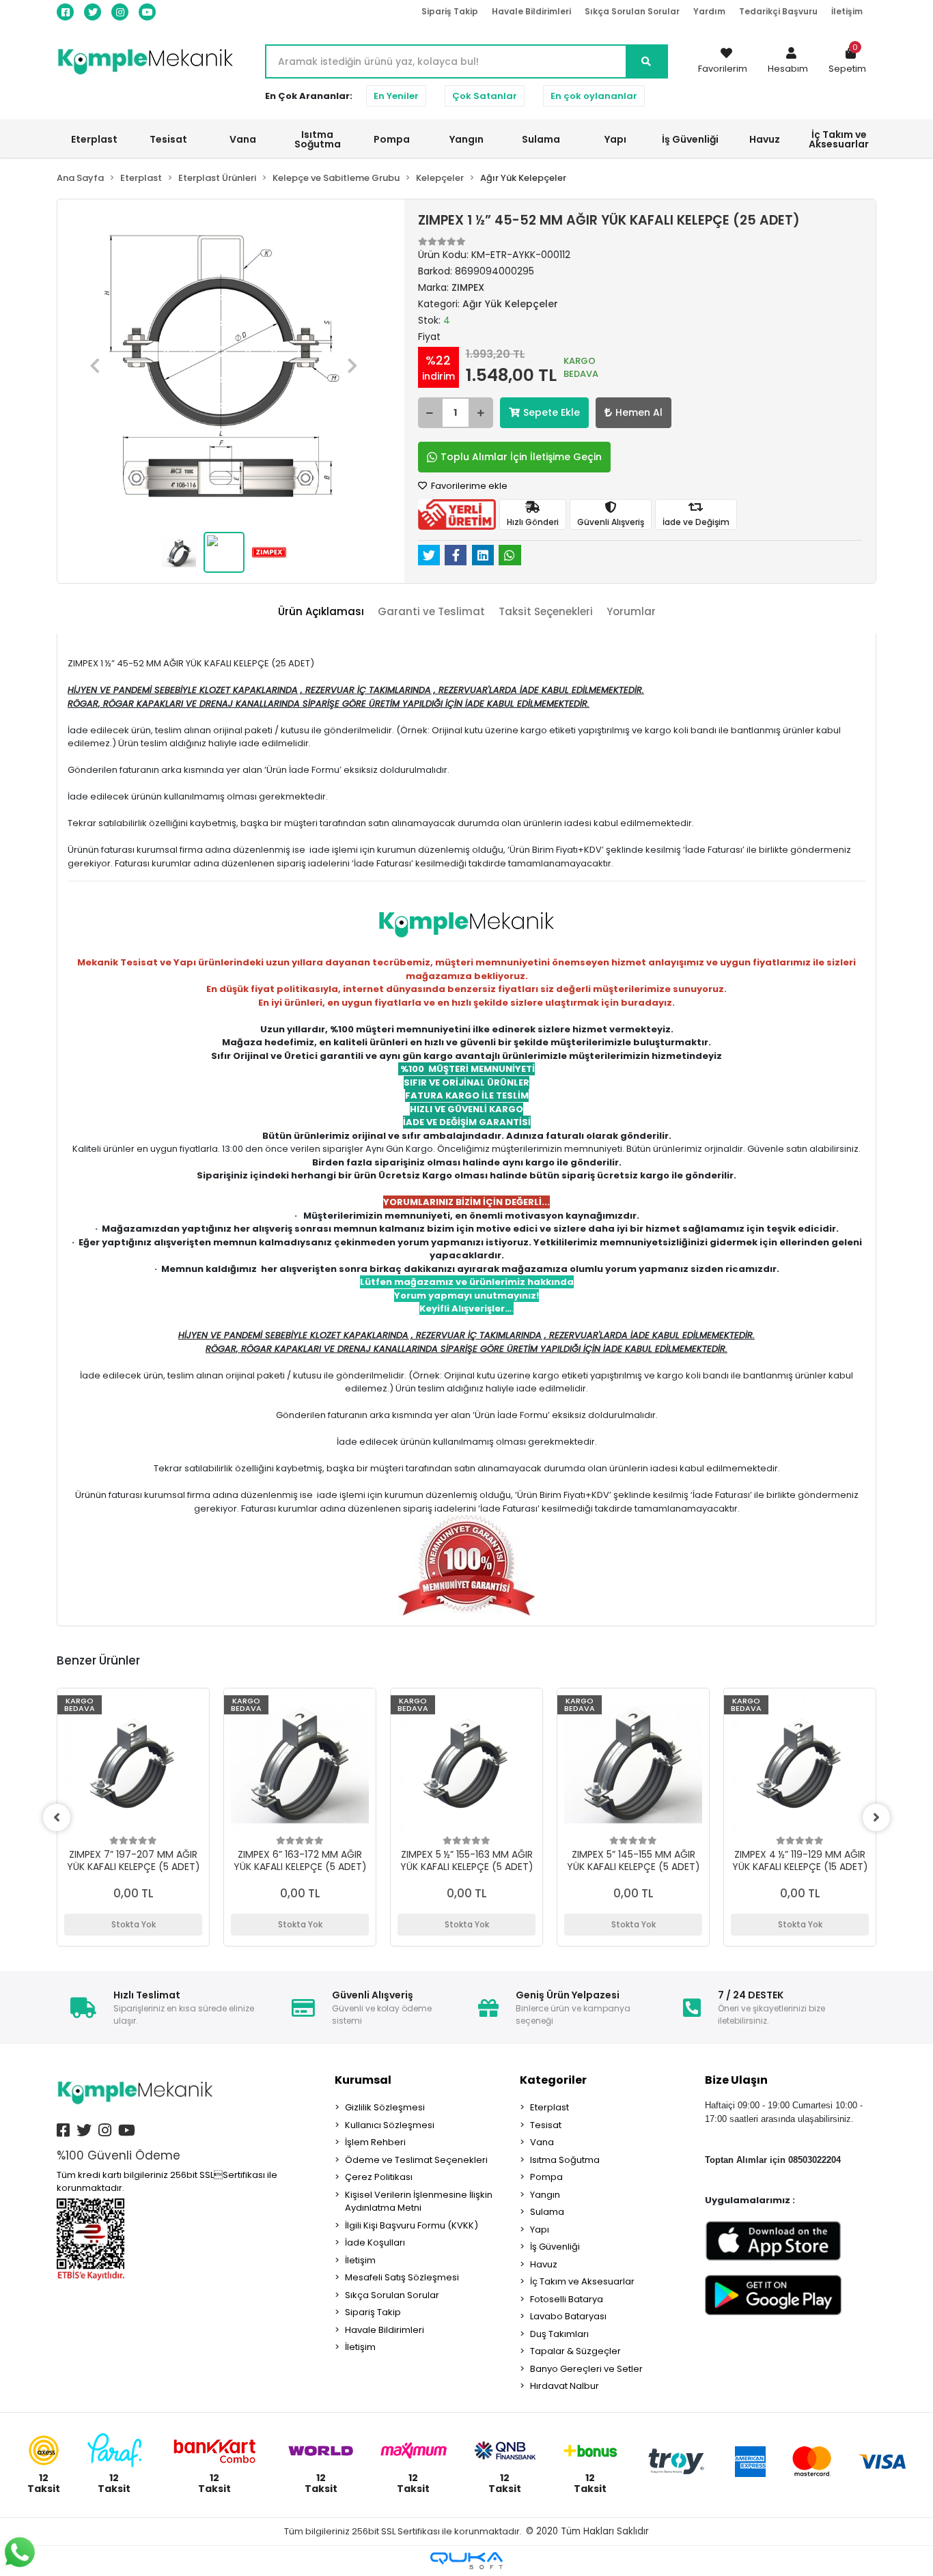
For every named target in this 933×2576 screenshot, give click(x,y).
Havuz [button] (765, 139)
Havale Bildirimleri (531, 11)
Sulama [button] (541, 139)
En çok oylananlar (594, 96)
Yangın (545, 2195)
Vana (542, 2142)
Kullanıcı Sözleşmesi (390, 2125)
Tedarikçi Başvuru (778, 11)
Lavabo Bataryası (568, 2316)
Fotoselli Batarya (567, 2299)
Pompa (546, 2177)
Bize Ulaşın (736, 2080)
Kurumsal (363, 2080)
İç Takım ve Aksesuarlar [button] (839, 139)
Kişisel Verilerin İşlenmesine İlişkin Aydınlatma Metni (419, 2202)
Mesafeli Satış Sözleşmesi (402, 2277)
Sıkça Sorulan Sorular (632, 11)
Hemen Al (639, 412)
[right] (876, 1817)
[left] (57, 1817)
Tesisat (546, 2125)
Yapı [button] (615, 139)
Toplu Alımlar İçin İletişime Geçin (521, 457)
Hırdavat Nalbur (565, 2386)
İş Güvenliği (555, 2247)
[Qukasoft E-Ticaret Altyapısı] (466, 2561)
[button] (788, 61)
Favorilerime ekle (468, 486)
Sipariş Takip (450, 11)
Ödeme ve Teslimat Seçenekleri (416, 2160)
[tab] (321, 612)
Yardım (709, 11)
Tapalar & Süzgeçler (575, 2351)
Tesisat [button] (168, 139)
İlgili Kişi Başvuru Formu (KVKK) (412, 2225)
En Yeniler (396, 96)
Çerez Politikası (379, 2177)
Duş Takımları (559, 2334)
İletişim (847, 11)
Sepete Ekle (552, 412)
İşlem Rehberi (375, 2142)
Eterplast (549, 2107)
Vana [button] (243, 139)
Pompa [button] (392, 139)
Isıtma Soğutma (565, 2160)
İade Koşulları (375, 2242)
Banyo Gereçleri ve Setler (586, 2369)
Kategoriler (553, 2080)
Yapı (540, 2230)
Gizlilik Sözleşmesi (385, 2107)
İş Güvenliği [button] (690, 139)
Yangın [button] (466, 139)
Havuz (544, 2264)
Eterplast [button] (94, 139)
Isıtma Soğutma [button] (318, 139)
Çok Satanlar (485, 96)
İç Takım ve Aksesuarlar (582, 2281)
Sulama (547, 2212)
